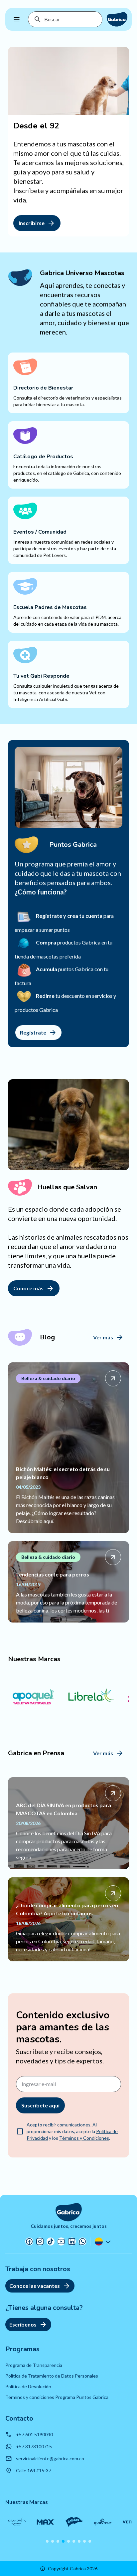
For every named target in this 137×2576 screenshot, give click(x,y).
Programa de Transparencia (34, 2365)
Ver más (103, 1337)
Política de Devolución (28, 2386)
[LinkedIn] (72, 2241)
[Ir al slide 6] (74, 2541)
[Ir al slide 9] (90, 2541)
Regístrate (33, 1032)
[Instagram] (40, 2241)
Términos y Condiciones (84, 2138)
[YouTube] (61, 2241)
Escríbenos (23, 2324)
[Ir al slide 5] (68, 2541)
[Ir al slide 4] (63, 2541)
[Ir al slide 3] (58, 2541)
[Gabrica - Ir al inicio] (117, 19)
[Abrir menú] (17, 19)
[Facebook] (29, 2241)
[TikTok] (51, 2241)
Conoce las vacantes (35, 2286)
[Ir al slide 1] (47, 2541)
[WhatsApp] (82, 2241)
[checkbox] (20, 2131)
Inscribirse (32, 223)
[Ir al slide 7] (79, 2541)
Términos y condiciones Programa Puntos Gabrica (57, 2397)
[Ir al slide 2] (53, 2541)
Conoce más (28, 1288)
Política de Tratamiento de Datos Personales (52, 2376)
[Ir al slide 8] (84, 2541)
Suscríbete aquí (40, 2105)
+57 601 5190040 (34, 2434)
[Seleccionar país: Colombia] (103, 2241)
